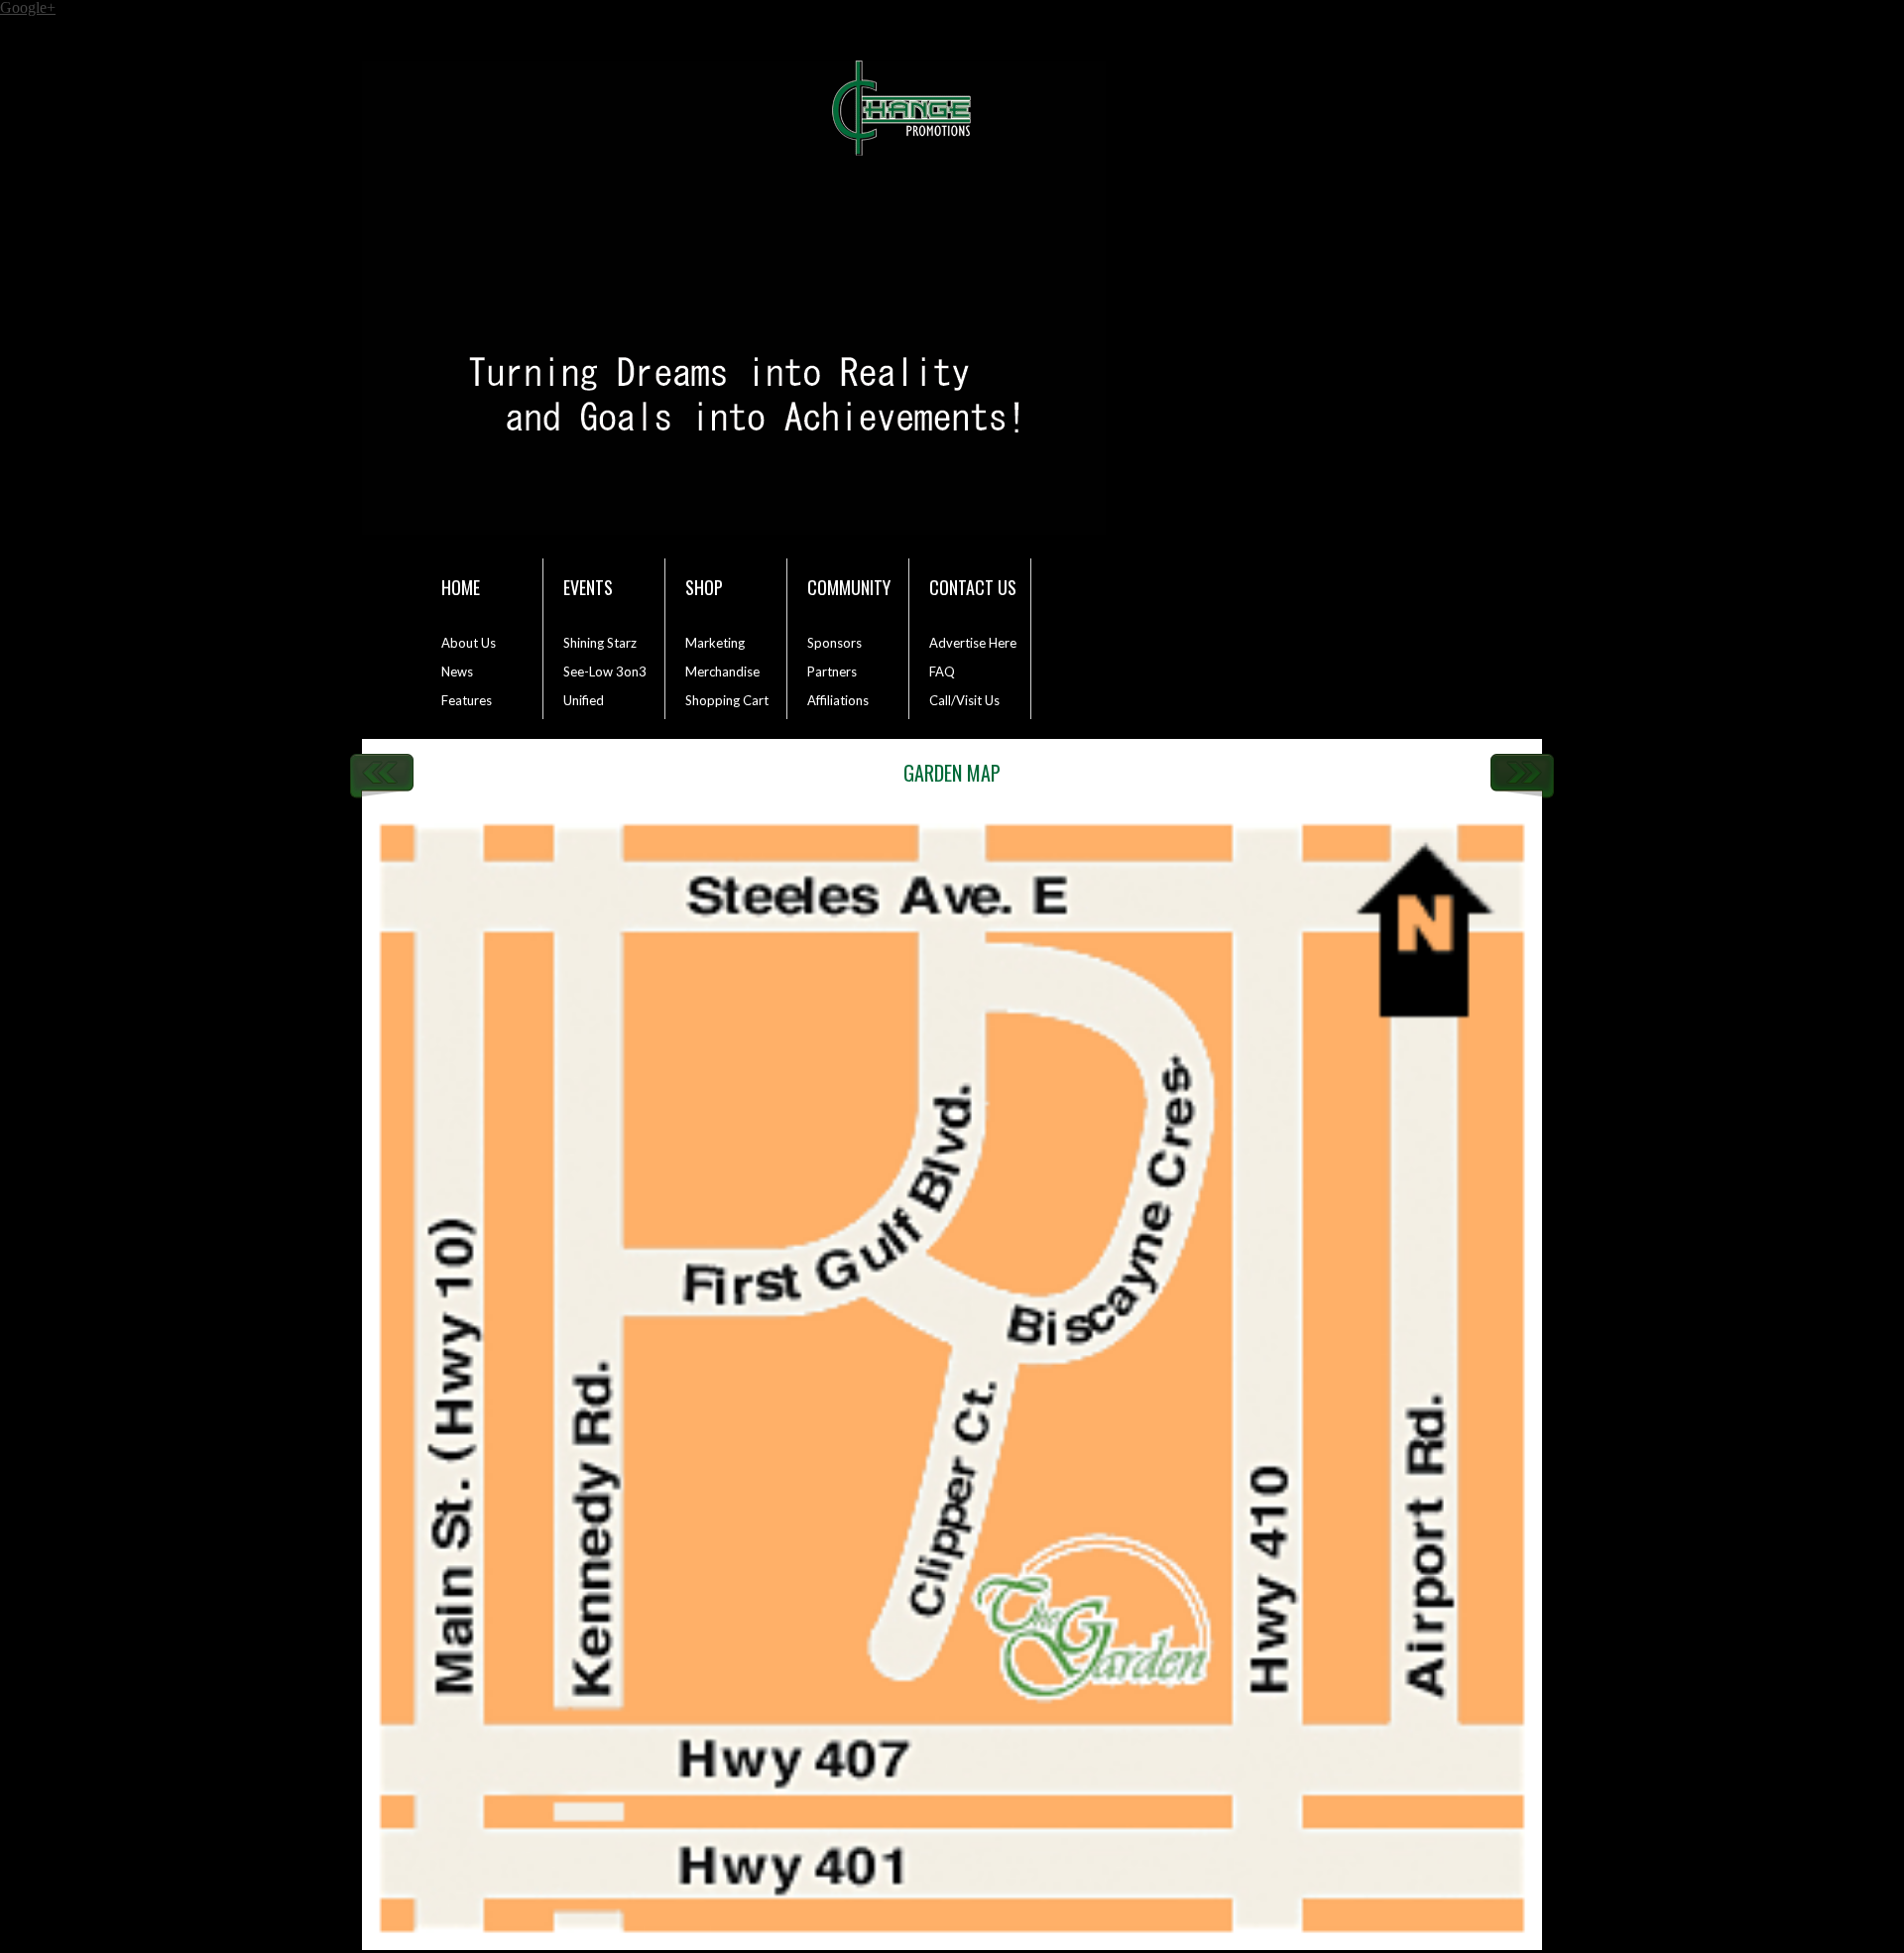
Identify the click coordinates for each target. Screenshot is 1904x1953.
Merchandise (722, 671)
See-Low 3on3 (605, 671)
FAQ (942, 671)
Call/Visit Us (964, 700)
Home (461, 587)
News (457, 671)
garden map (952, 773)
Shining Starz (600, 643)
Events (588, 587)
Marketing (715, 643)
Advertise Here (973, 643)
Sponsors (834, 643)
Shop (704, 587)
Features (467, 700)
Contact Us (973, 587)
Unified (584, 700)
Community (849, 587)
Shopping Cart (727, 700)
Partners (832, 671)
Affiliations (838, 700)
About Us (469, 643)
